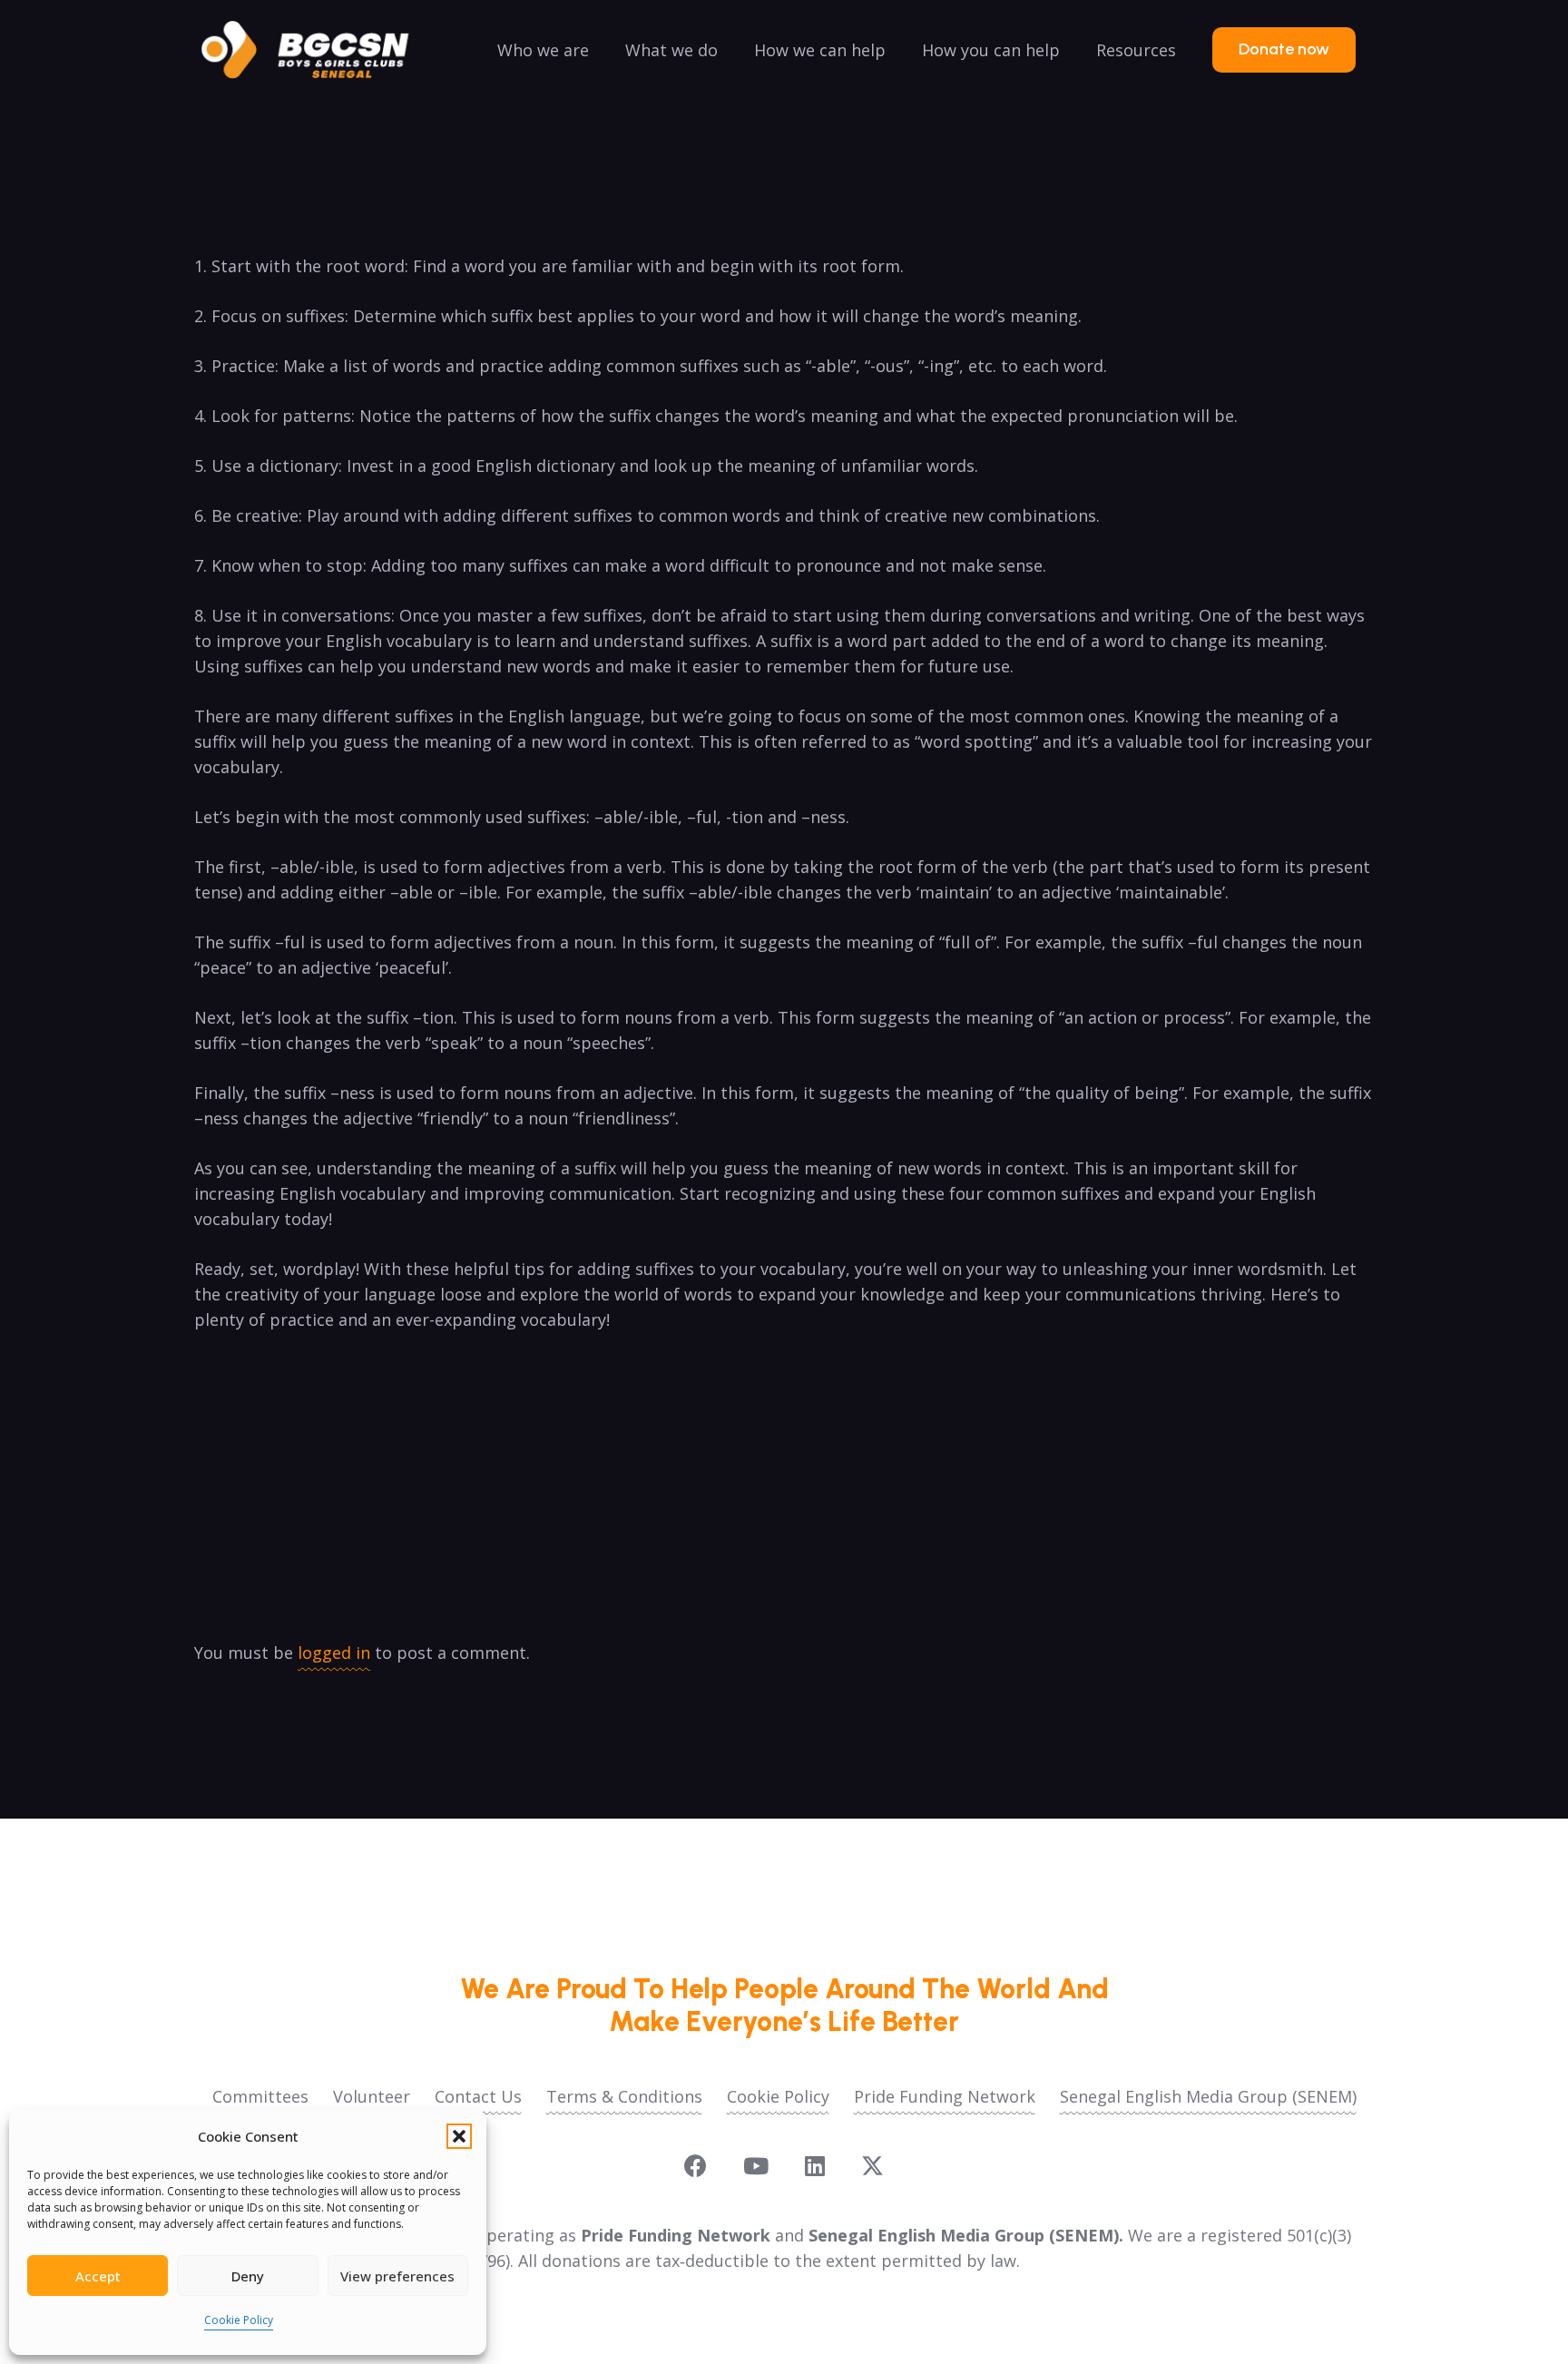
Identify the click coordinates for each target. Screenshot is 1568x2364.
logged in (334, 1653)
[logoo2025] (318, 50)
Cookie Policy (239, 2320)
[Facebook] (696, 2166)
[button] (459, 2136)
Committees (260, 2096)
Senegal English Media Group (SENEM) (1208, 2096)
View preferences (397, 2276)
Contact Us (478, 2096)
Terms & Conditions (624, 2096)
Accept (98, 2276)
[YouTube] (756, 2166)
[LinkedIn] (815, 2166)
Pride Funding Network (945, 2096)
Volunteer (372, 2096)
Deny (248, 2276)
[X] (872, 2166)
